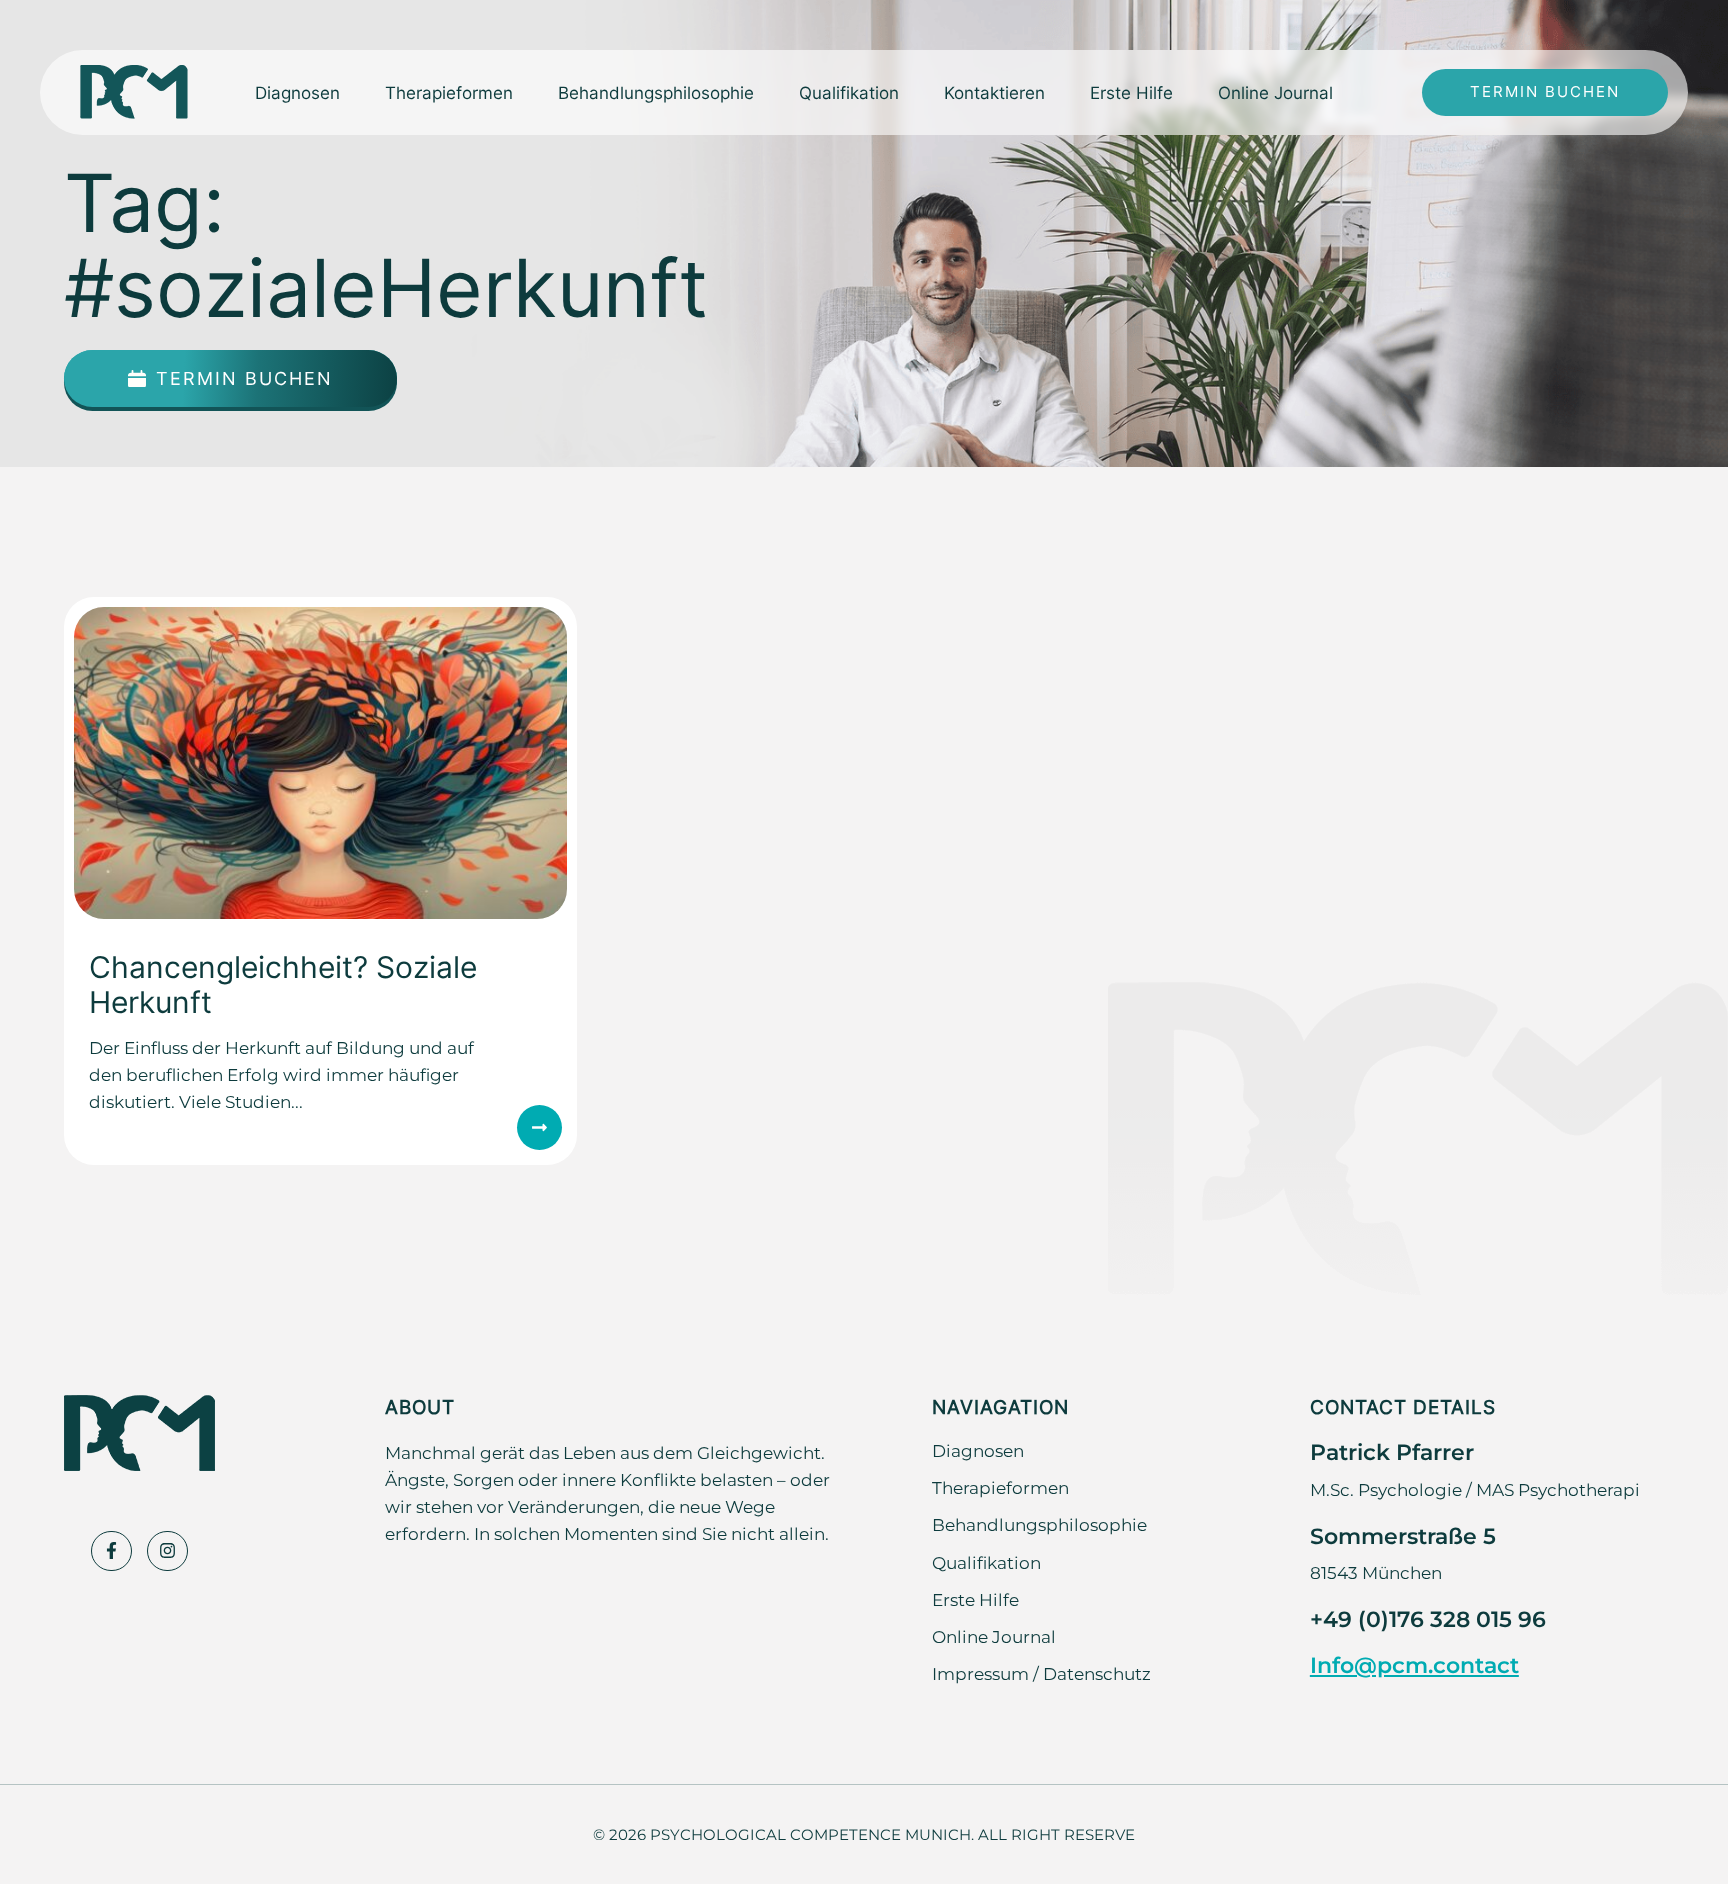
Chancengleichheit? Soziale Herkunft (283, 984)
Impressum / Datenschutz (1041, 1673)
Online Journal (1275, 92)
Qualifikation (849, 92)
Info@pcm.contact (1414, 1664)
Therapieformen (1000, 1487)
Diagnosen (978, 1450)
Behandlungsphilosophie (656, 92)
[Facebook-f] (111, 1551)
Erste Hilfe (1131, 92)
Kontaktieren (994, 92)
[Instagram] (167, 1551)
